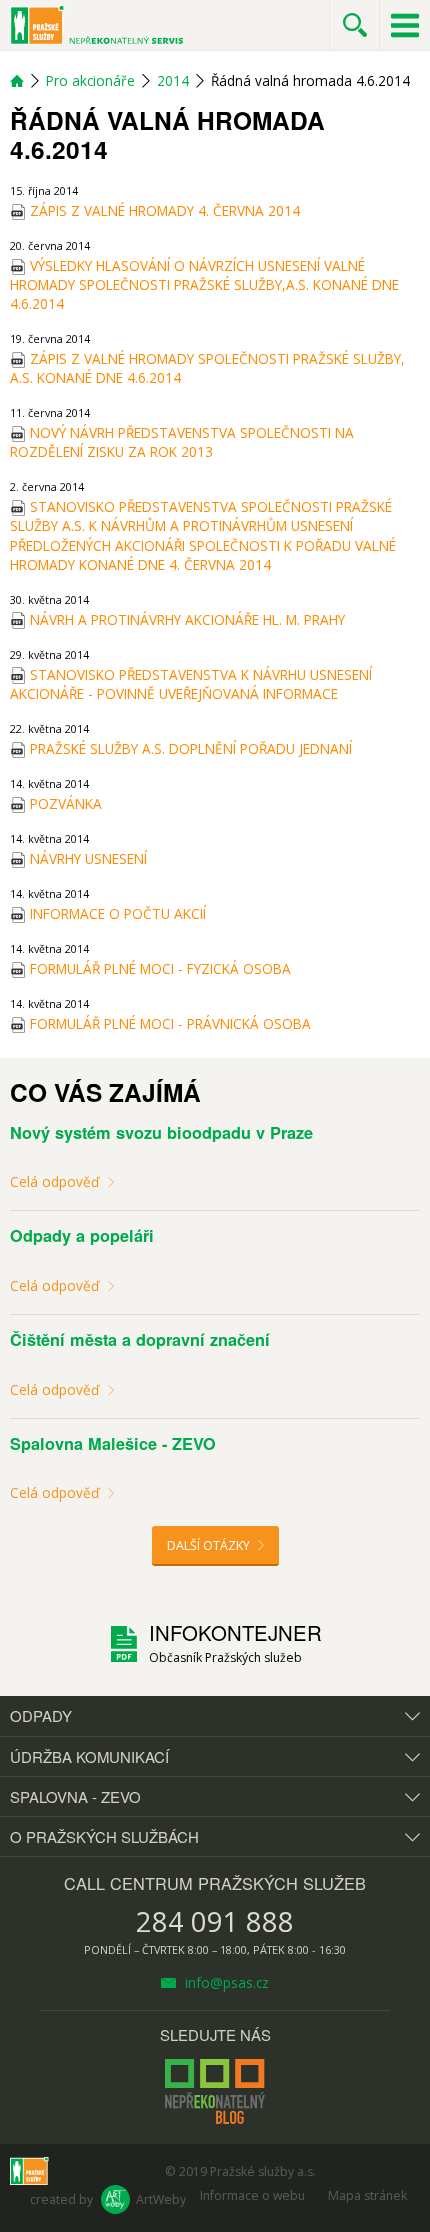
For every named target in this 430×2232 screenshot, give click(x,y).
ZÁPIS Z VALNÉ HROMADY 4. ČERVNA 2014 (163, 210)
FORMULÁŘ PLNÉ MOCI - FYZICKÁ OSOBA (158, 968)
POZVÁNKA (64, 803)
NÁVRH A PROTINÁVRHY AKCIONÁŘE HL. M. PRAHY (185, 619)
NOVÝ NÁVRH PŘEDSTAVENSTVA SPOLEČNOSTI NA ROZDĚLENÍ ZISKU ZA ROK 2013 (182, 442)
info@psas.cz (225, 1982)
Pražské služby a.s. (263, 2171)
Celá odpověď (56, 1181)
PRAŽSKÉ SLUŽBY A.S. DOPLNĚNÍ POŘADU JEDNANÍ (189, 748)
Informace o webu (252, 2195)
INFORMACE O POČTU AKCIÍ (116, 913)
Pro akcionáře (90, 80)
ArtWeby (161, 2199)
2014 (173, 80)
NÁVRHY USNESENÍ (86, 858)
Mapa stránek (367, 2195)
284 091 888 (215, 1921)
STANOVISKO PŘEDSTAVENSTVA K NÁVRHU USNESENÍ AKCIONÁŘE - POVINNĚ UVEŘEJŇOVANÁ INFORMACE (191, 684)
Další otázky (210, 1545)
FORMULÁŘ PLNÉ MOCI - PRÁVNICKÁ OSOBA (168, 1023)
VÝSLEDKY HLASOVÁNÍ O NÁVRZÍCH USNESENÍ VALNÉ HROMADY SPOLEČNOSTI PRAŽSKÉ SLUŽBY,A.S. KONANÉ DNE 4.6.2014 (204, 284)
